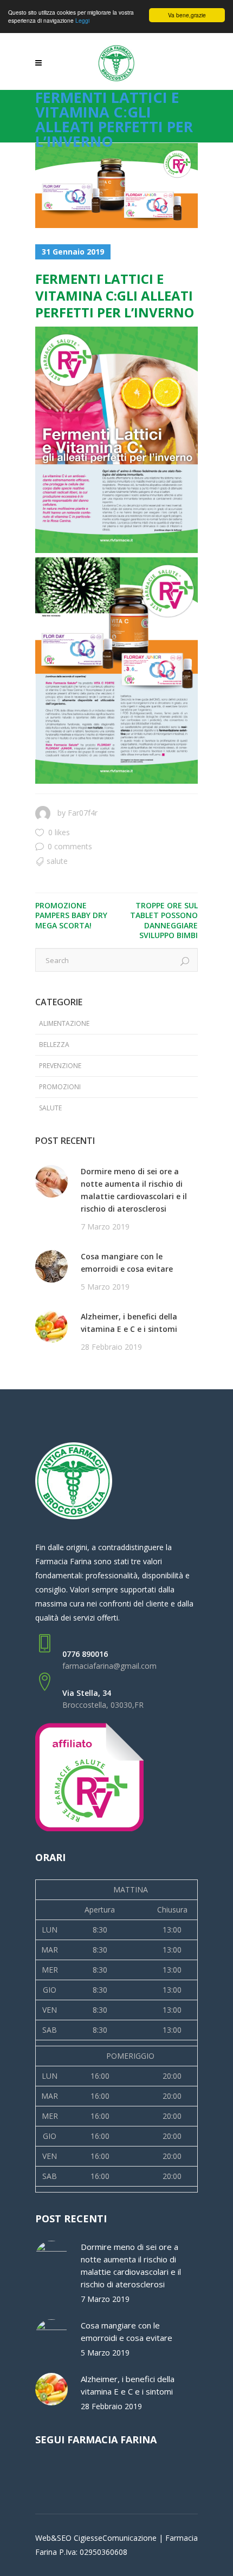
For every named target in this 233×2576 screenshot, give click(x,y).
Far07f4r (83, 813)
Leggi (82, 20)
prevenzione (60, 1066)
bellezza (54, 1045)
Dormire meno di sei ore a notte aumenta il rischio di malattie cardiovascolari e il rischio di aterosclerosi (134, 1190)
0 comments (70, 846)
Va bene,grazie (187, 15)
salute (57, 861)
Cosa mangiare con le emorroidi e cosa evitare (127, 1263)
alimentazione (64, 1023)
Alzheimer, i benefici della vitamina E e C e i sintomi (129, 1323)
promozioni (60, 1087)
